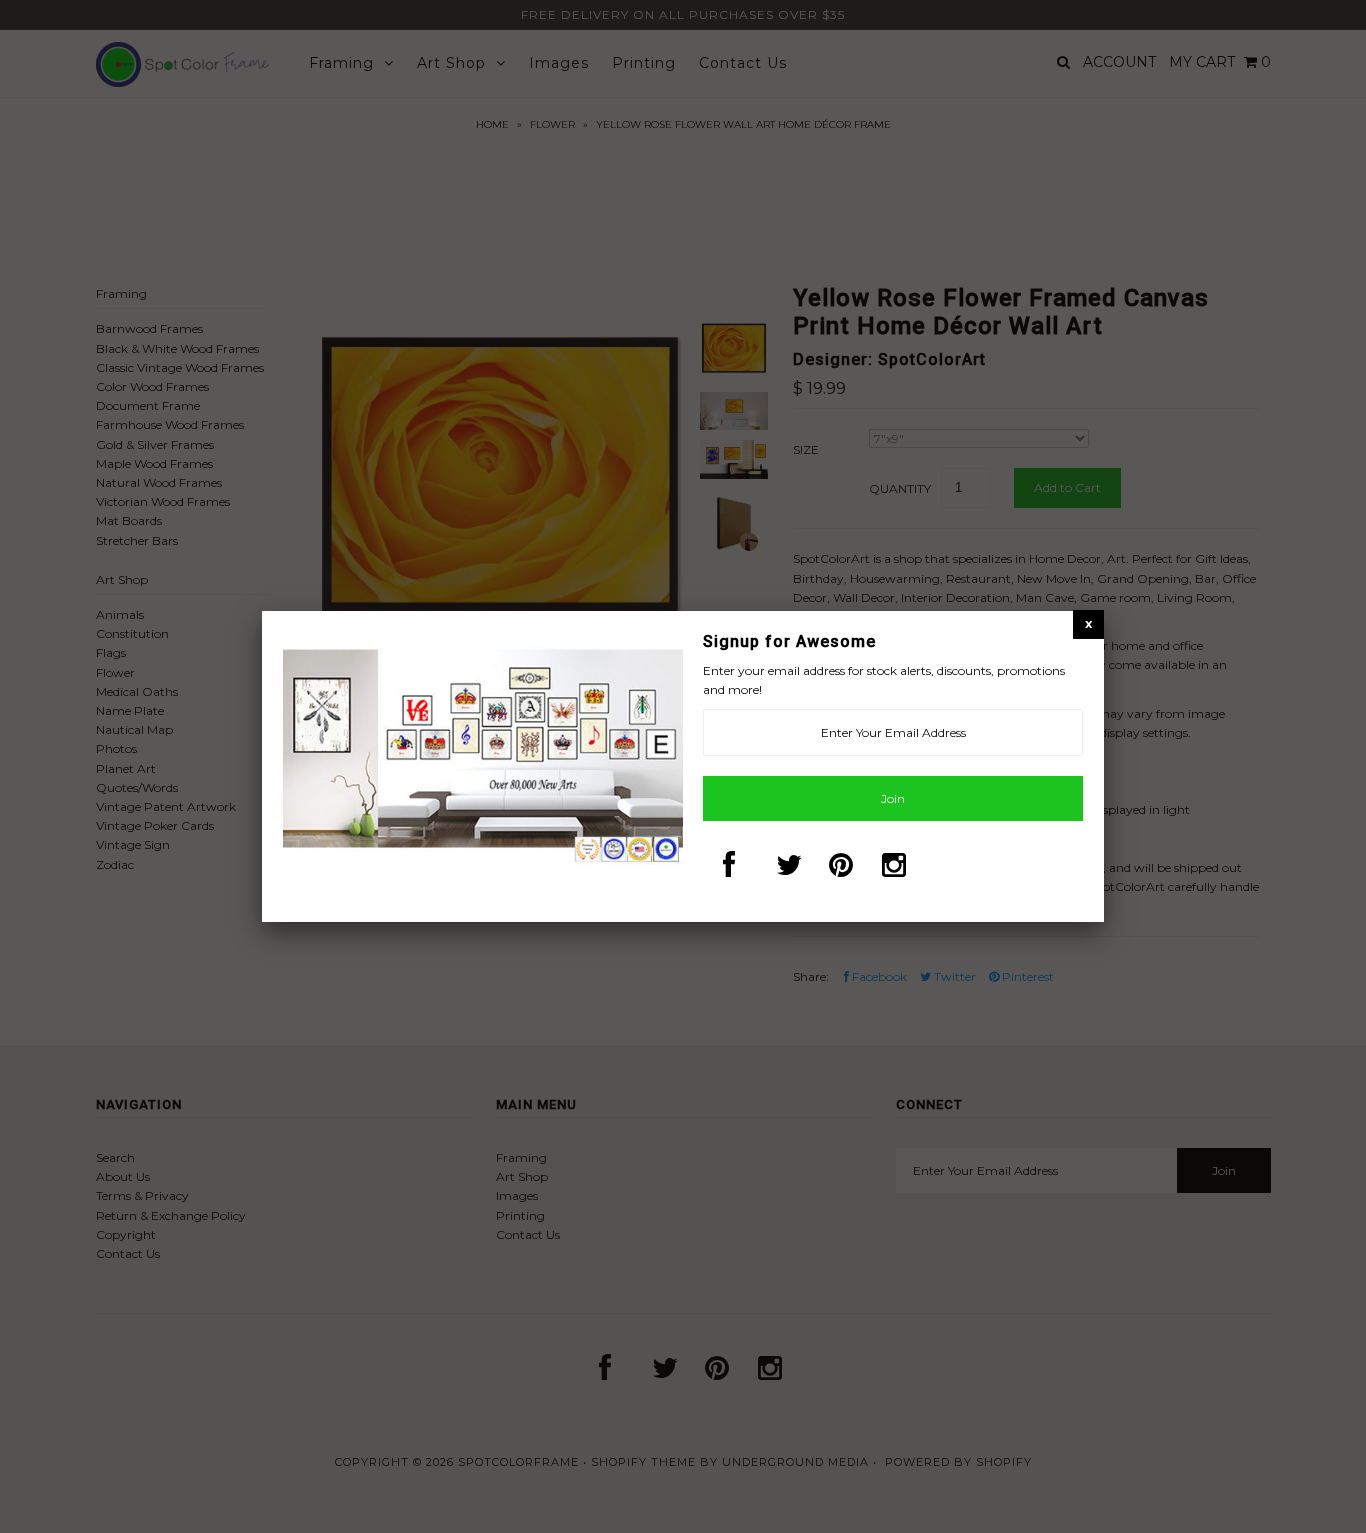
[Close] (1088, 623)
